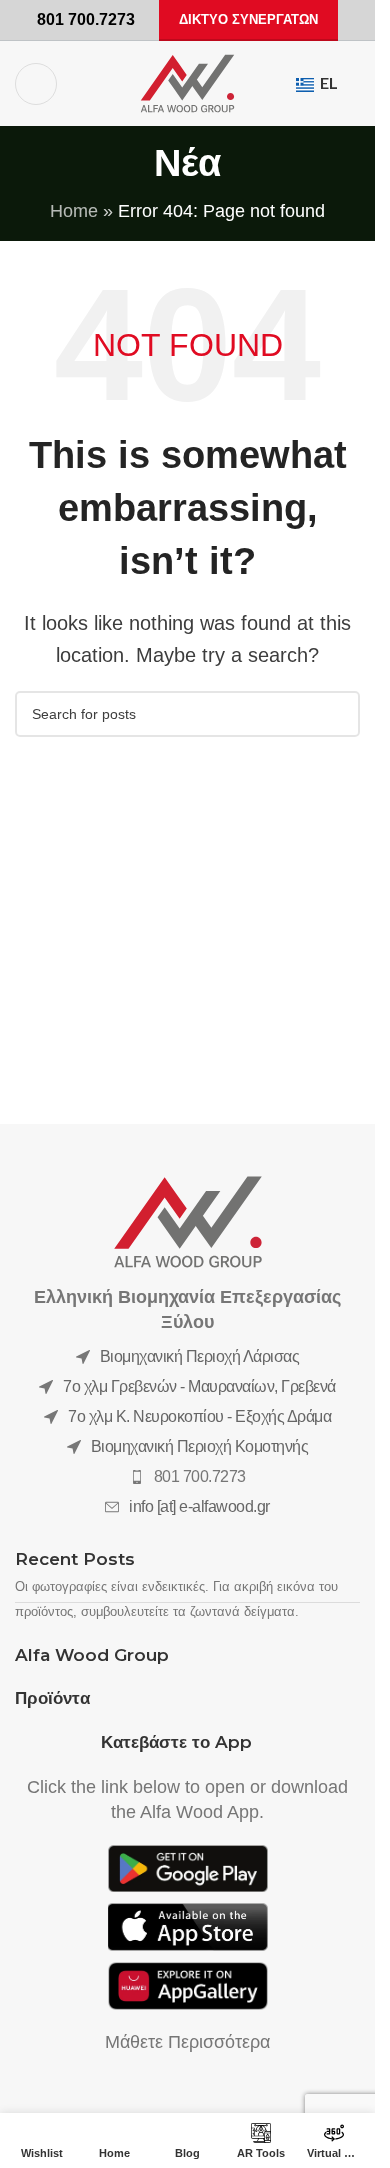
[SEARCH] (337, 714)
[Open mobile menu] (36, 84)
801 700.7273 (200, 1476)
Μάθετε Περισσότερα (187, 2042)
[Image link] (188, 1221)
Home (74, 211)
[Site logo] (187, 82)
